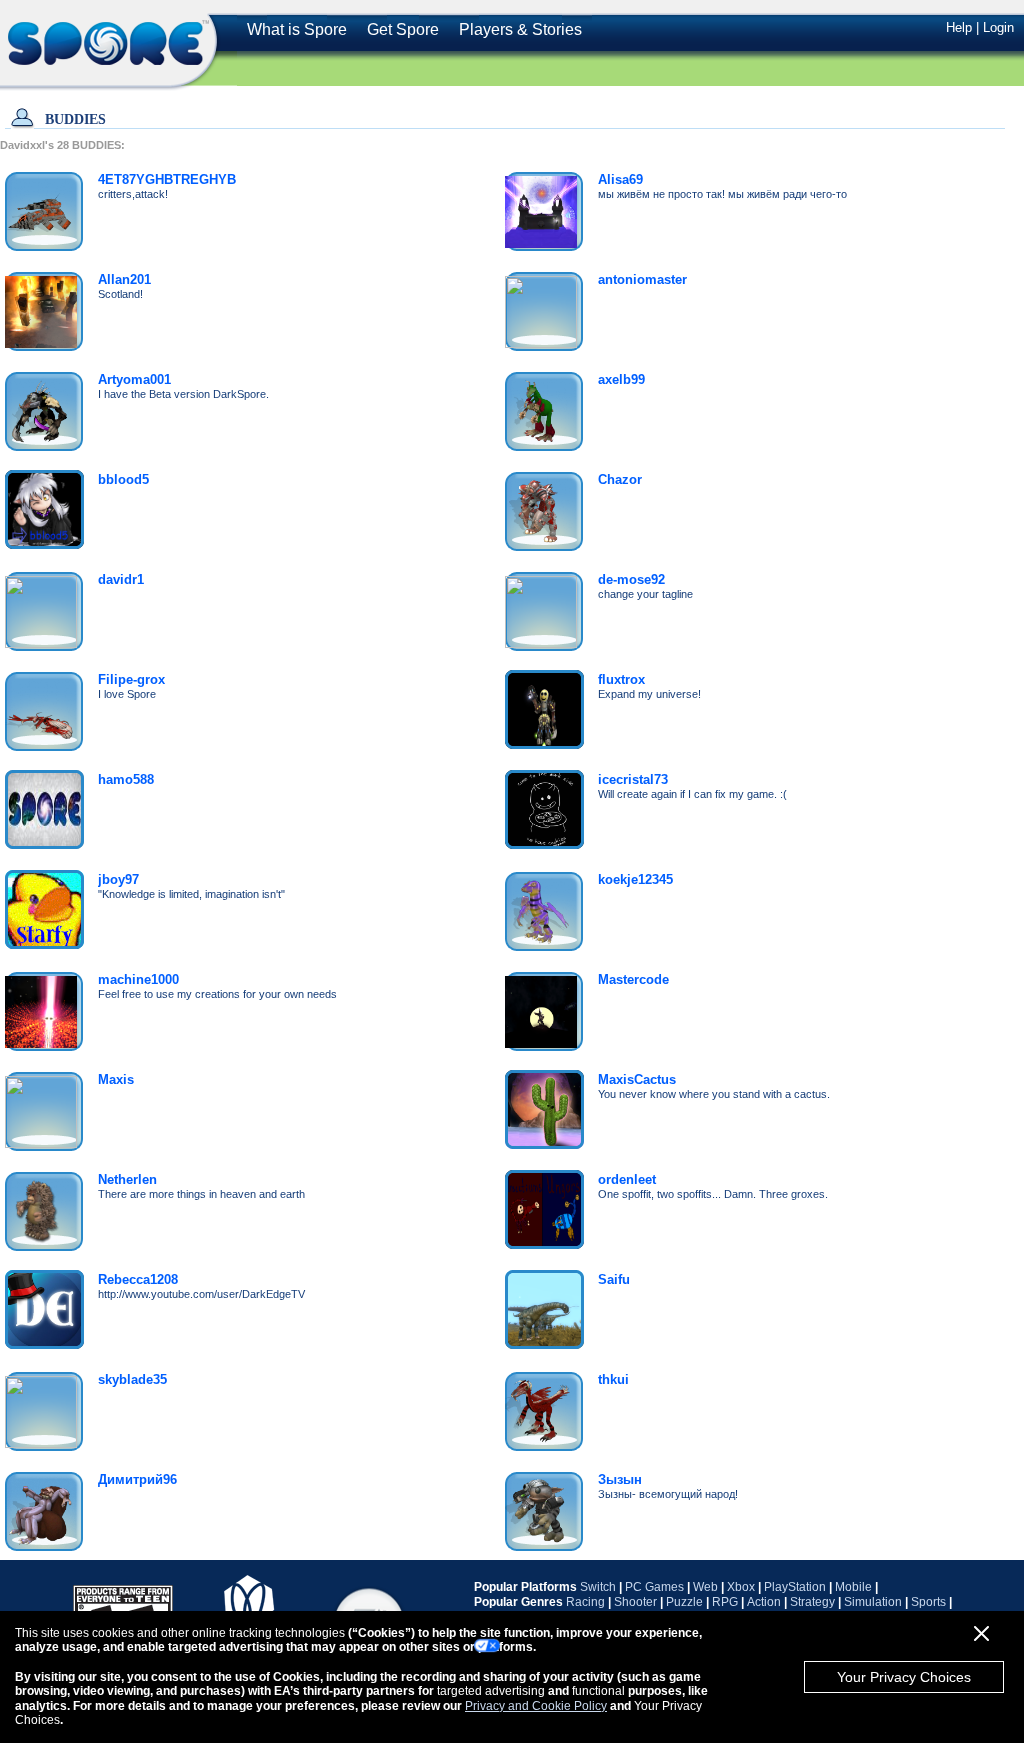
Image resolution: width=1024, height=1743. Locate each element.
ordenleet (627, 1179)
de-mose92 (631, 579)
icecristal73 (633, 779)
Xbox (741, 1587)
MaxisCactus (637, 1079)
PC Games (654, 1587)
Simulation (873, 1602)
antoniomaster (642, 279)
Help (959, 27)
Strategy (812, 1602)
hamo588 (126, 779)
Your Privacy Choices (904, 1677)
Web (705, 1587)
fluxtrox (621, 679)
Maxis (116, 1079)
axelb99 (621, 379)
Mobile (853, 1587)
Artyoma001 (134, 379)
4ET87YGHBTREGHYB (167, 179)
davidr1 (121, 579)
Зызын (620, 1479)
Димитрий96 (137, 1479)
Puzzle (684, 1602)
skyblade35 (132, 1379)
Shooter (635, 1602)
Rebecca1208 (138, 1279)
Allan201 (124, 279)
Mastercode (633, 979)
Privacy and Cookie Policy (536, 1706)
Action (764, 1602)
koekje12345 (635, 879)
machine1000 (138, 979)
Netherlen (127, 1179)
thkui (613, 1379)
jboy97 (118, 879)
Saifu (614, 1279)
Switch (598, 1587)
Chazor (620, 479)
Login (998, 27)
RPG (725, 1602)
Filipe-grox (131, 679)
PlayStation (795, 1587)
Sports (928, 1602)
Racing (585, 1602)
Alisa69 (620, 179)
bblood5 (123, 479)
